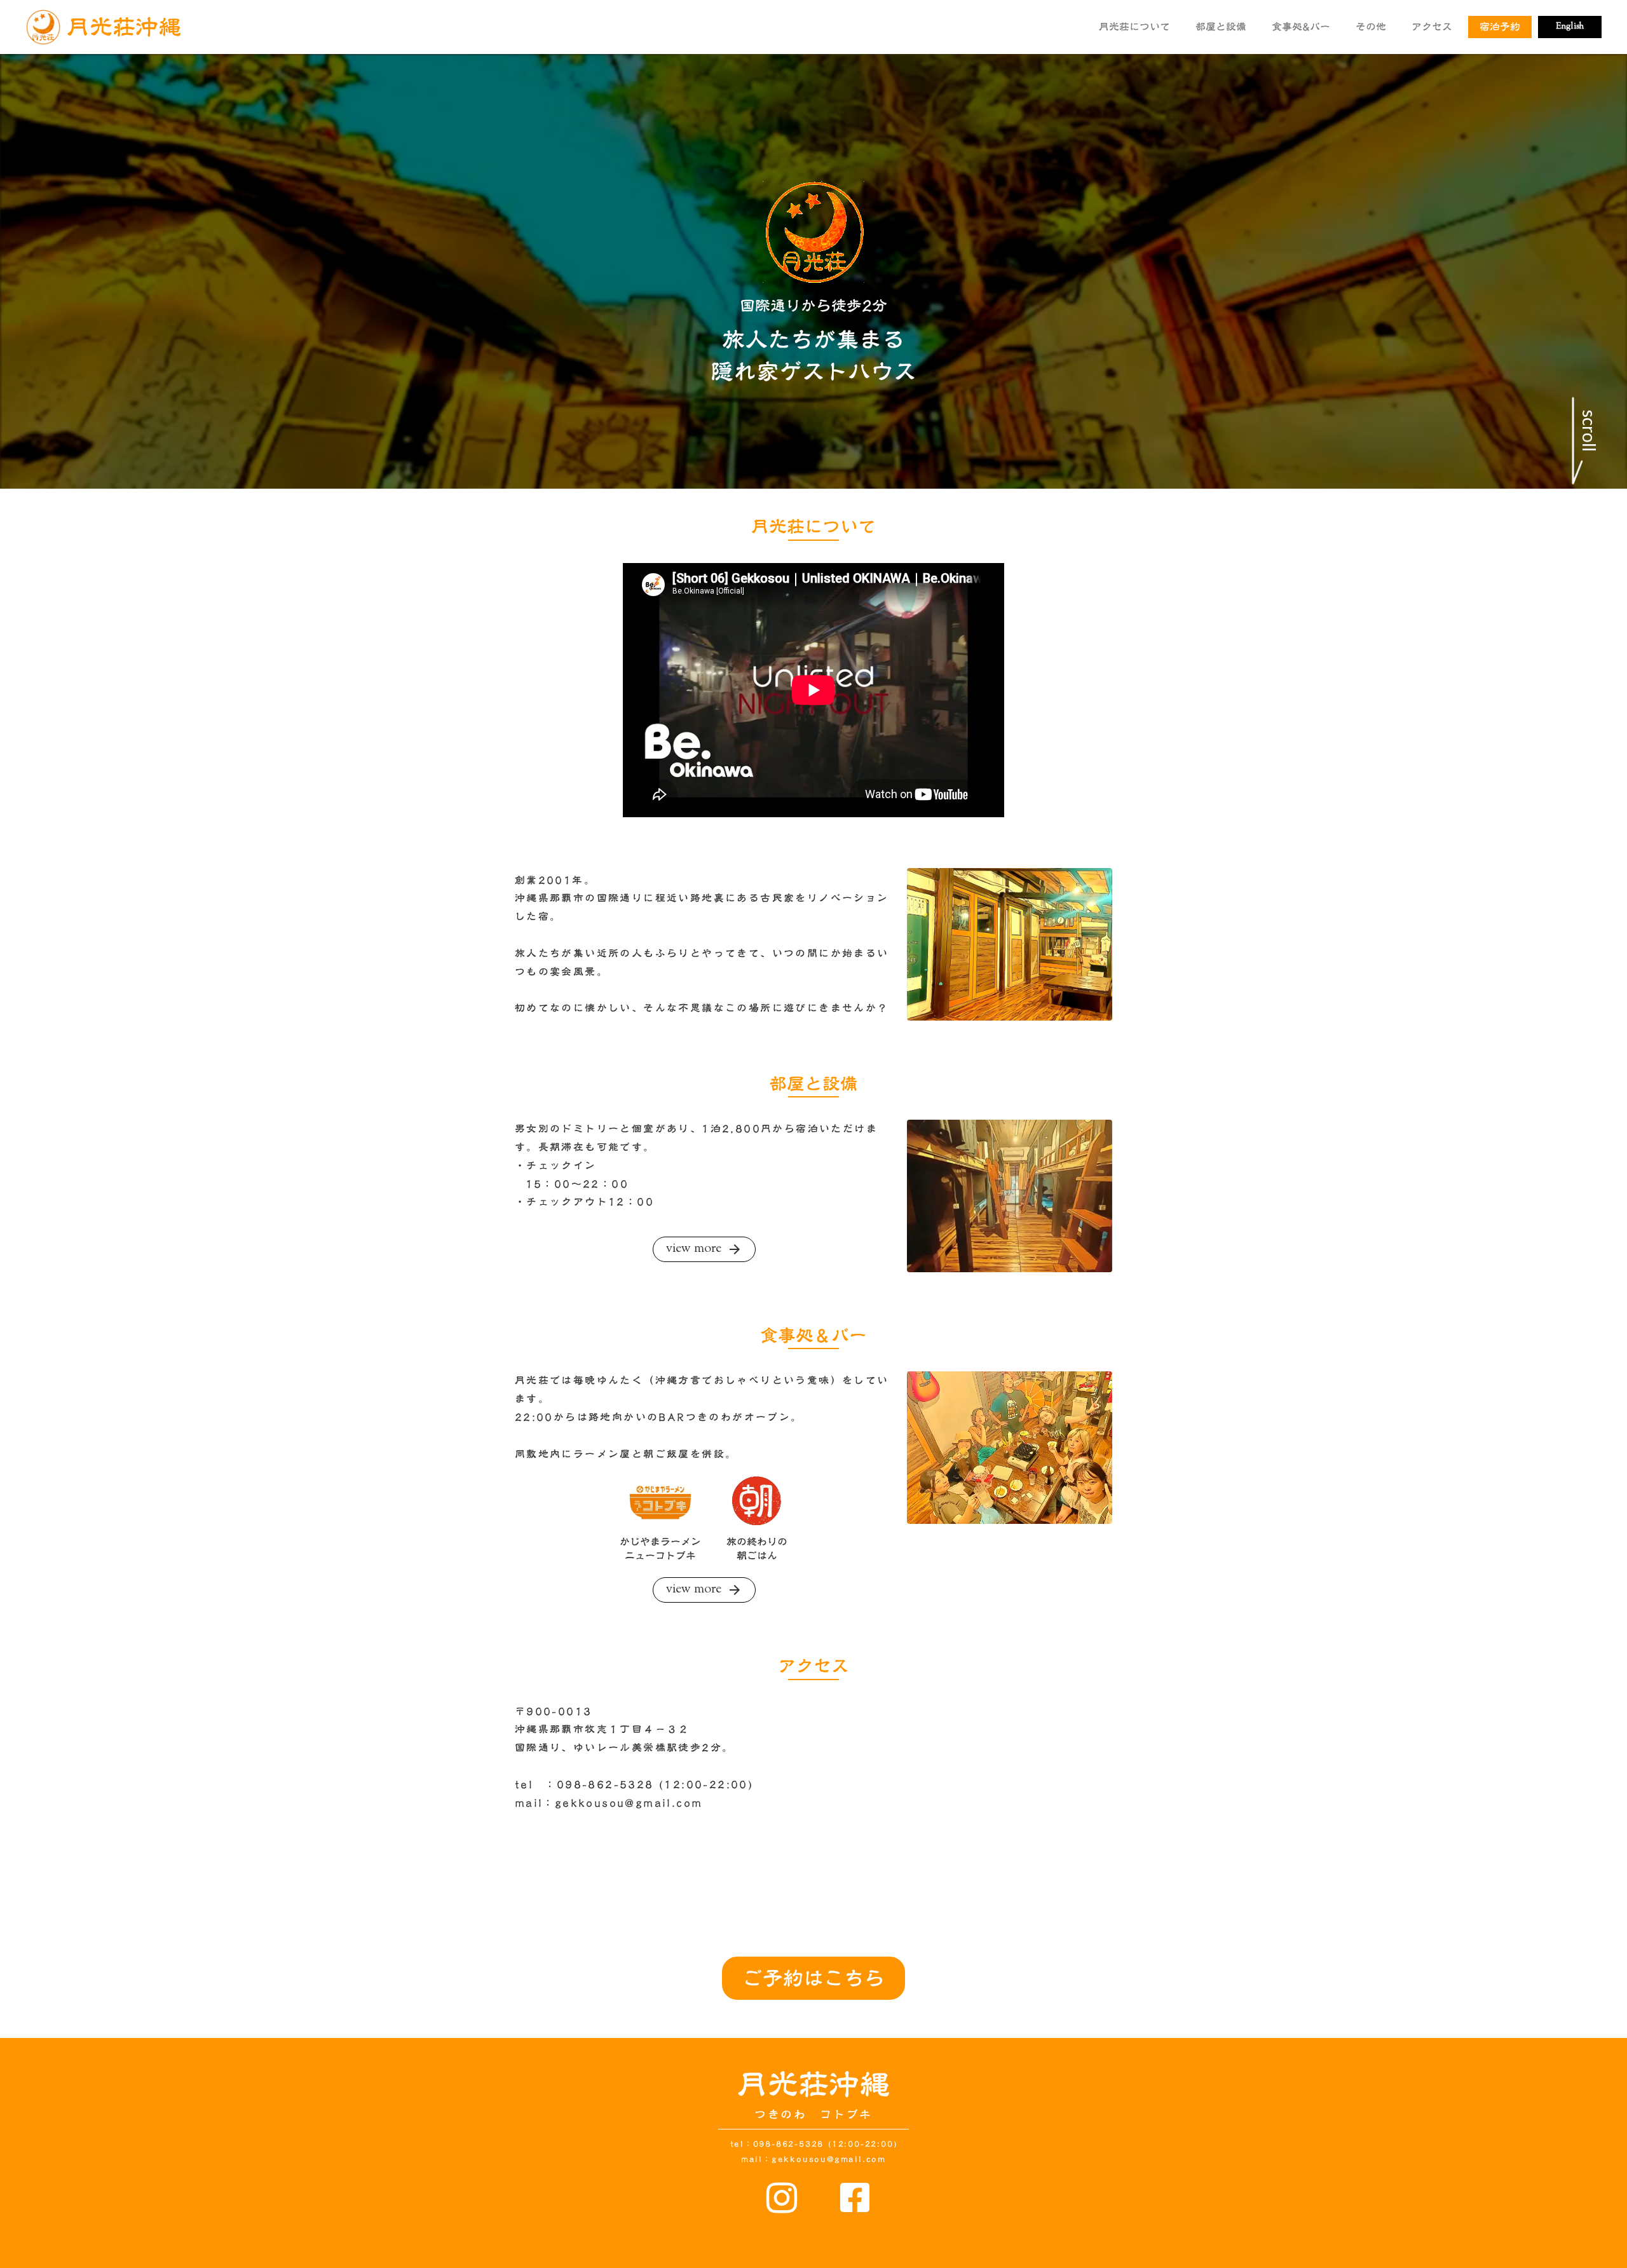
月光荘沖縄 (813, 2085)
